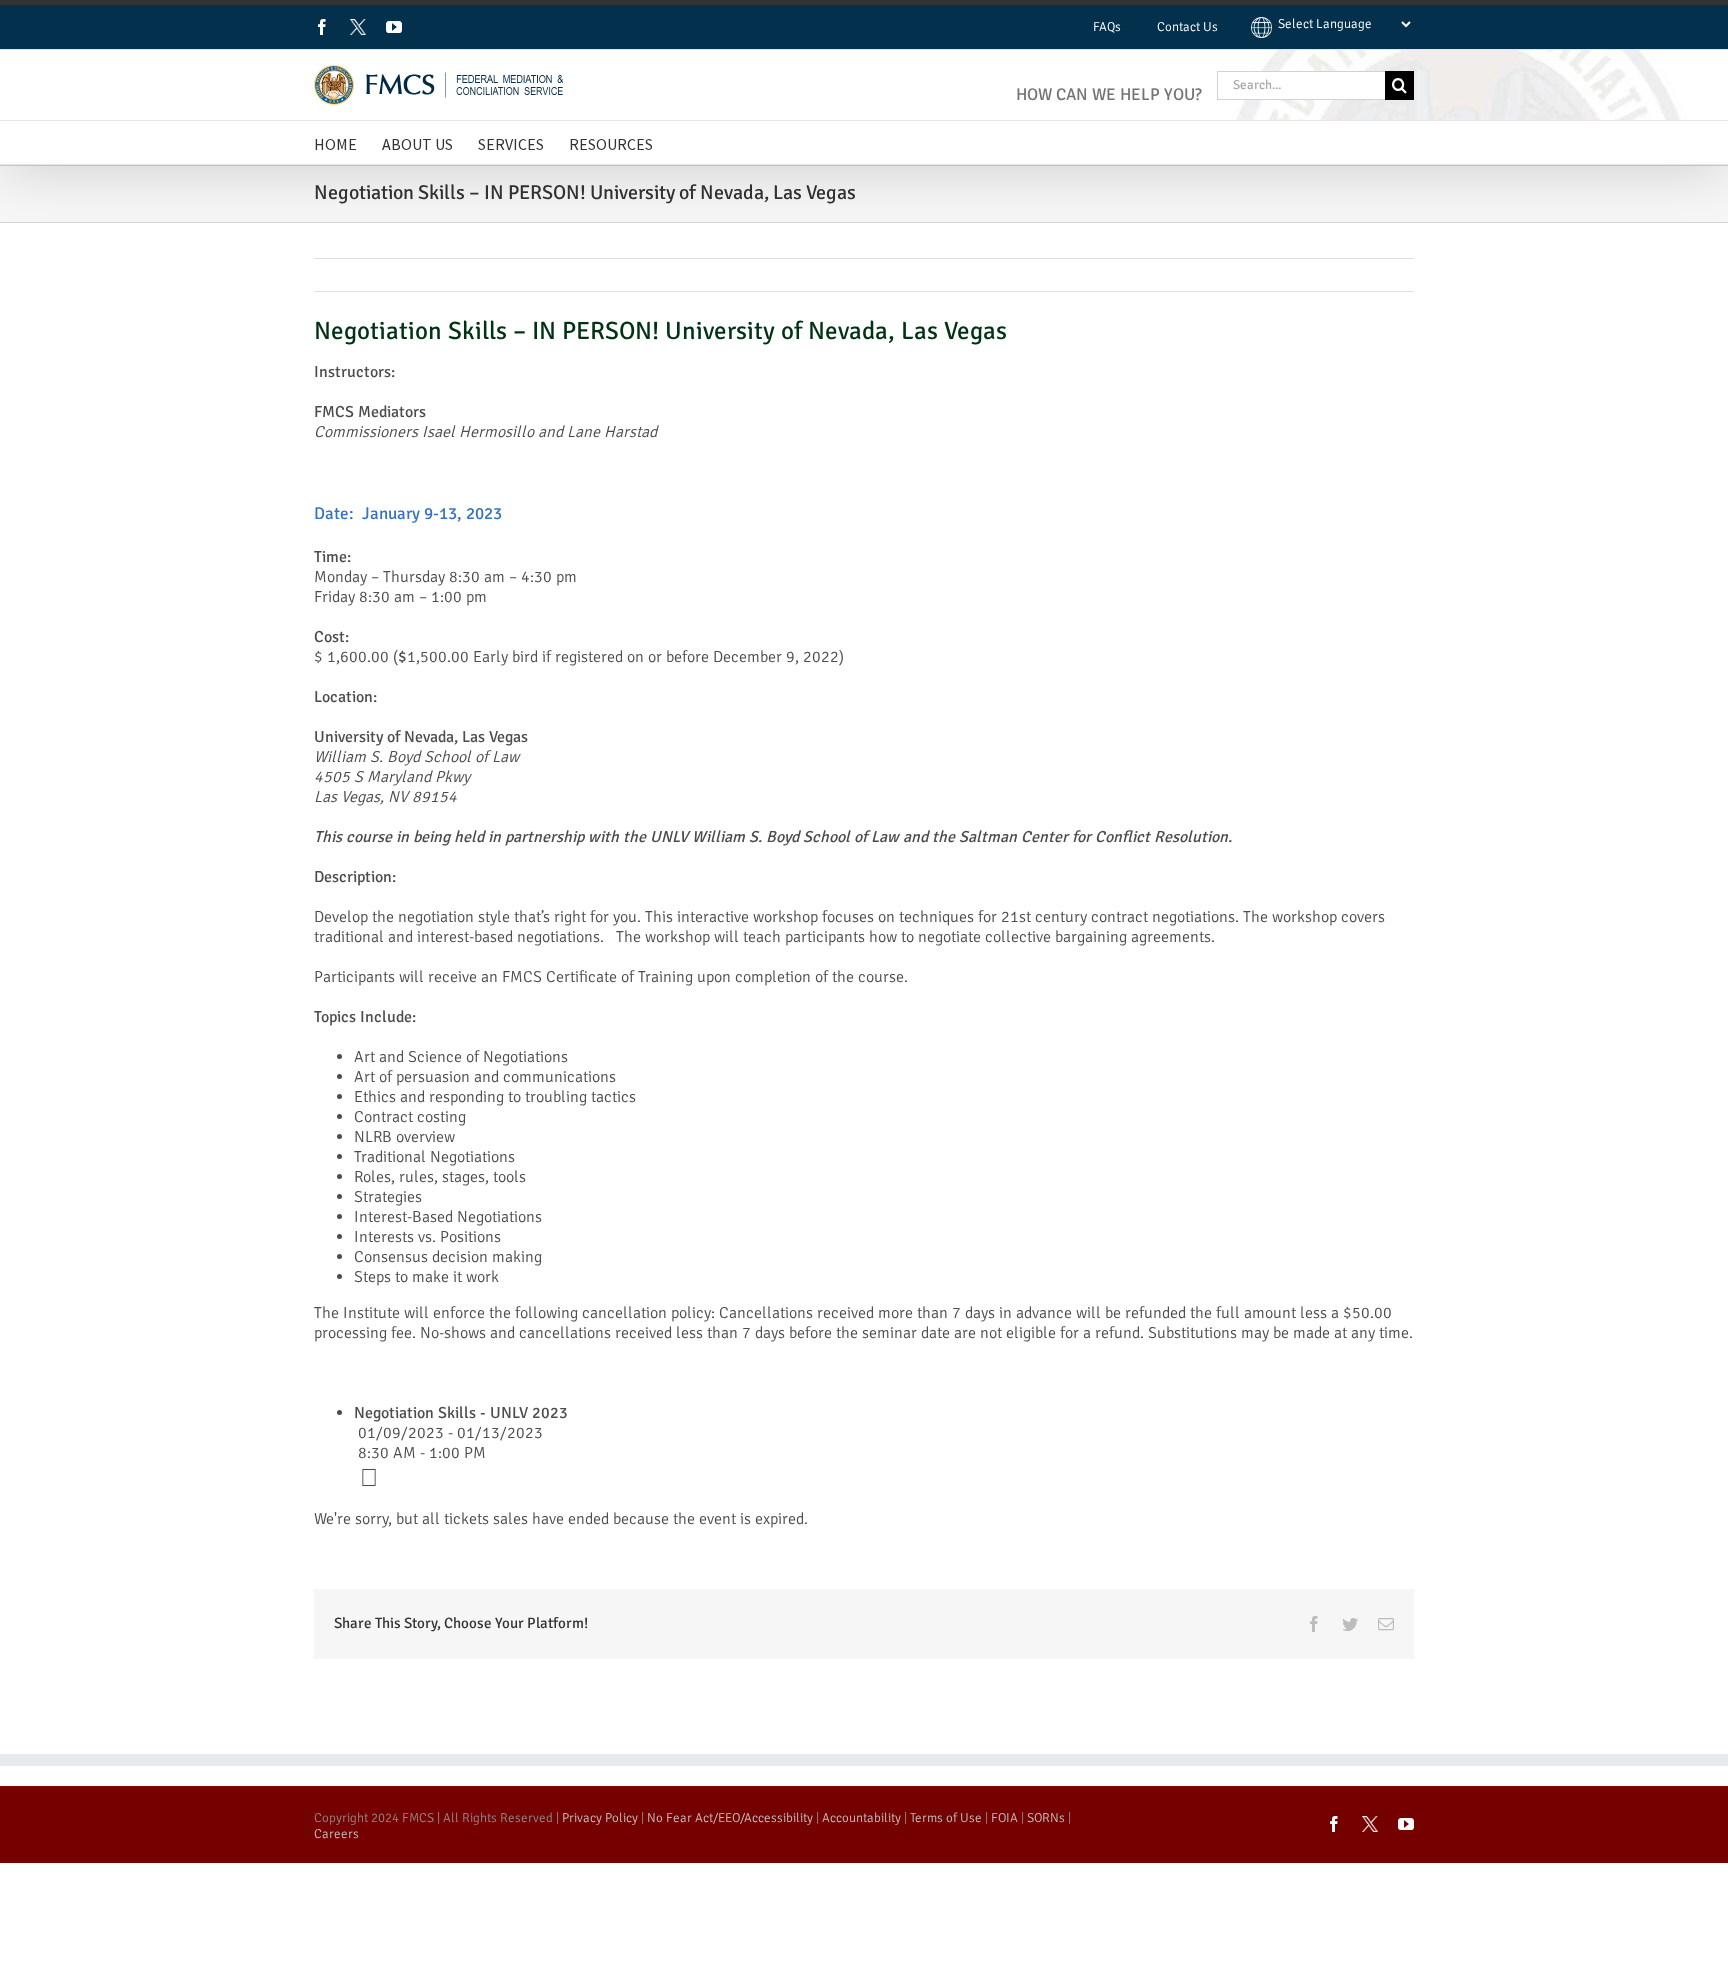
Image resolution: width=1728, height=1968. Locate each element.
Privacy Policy (600, 1818)
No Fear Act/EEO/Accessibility (730, 1818)
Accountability (861, 1818)
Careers (336, 1834)
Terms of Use (946, 1818)
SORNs (1046, 1818)
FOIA (1004, 1818)
